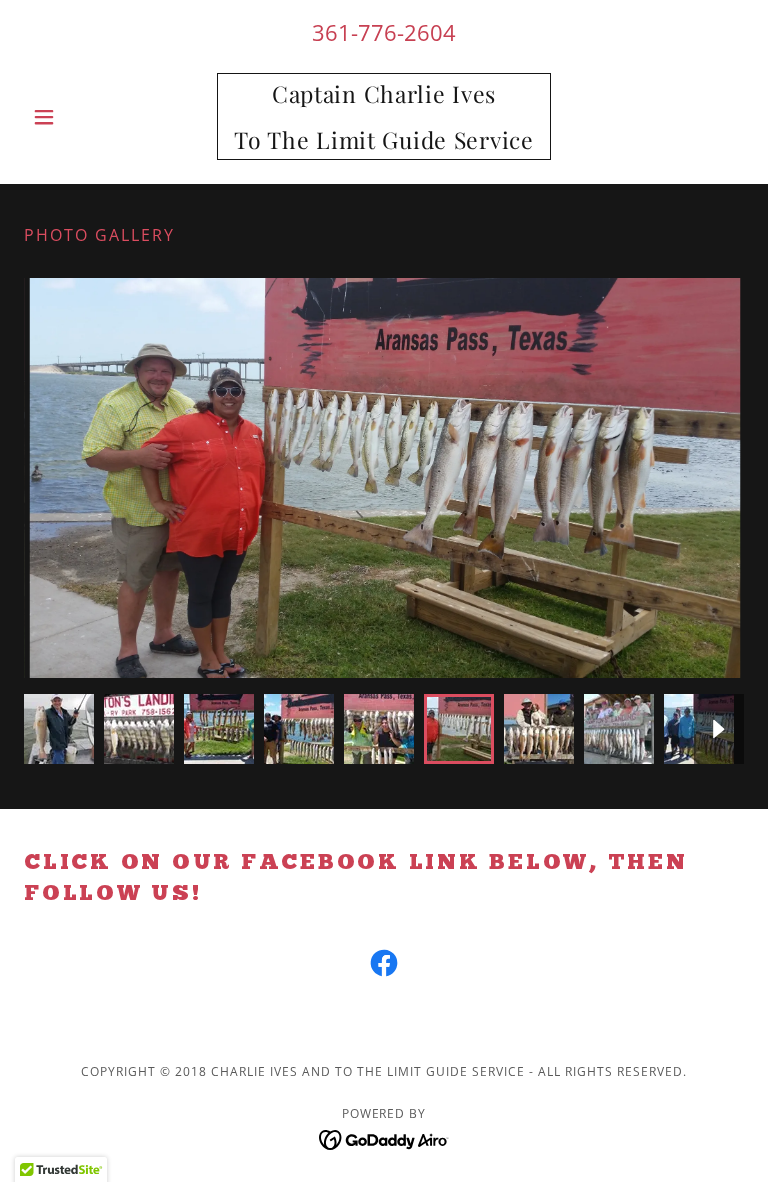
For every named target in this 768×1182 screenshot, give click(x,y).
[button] (78, 117)
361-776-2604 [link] (384, 32)
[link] (384, 143)
